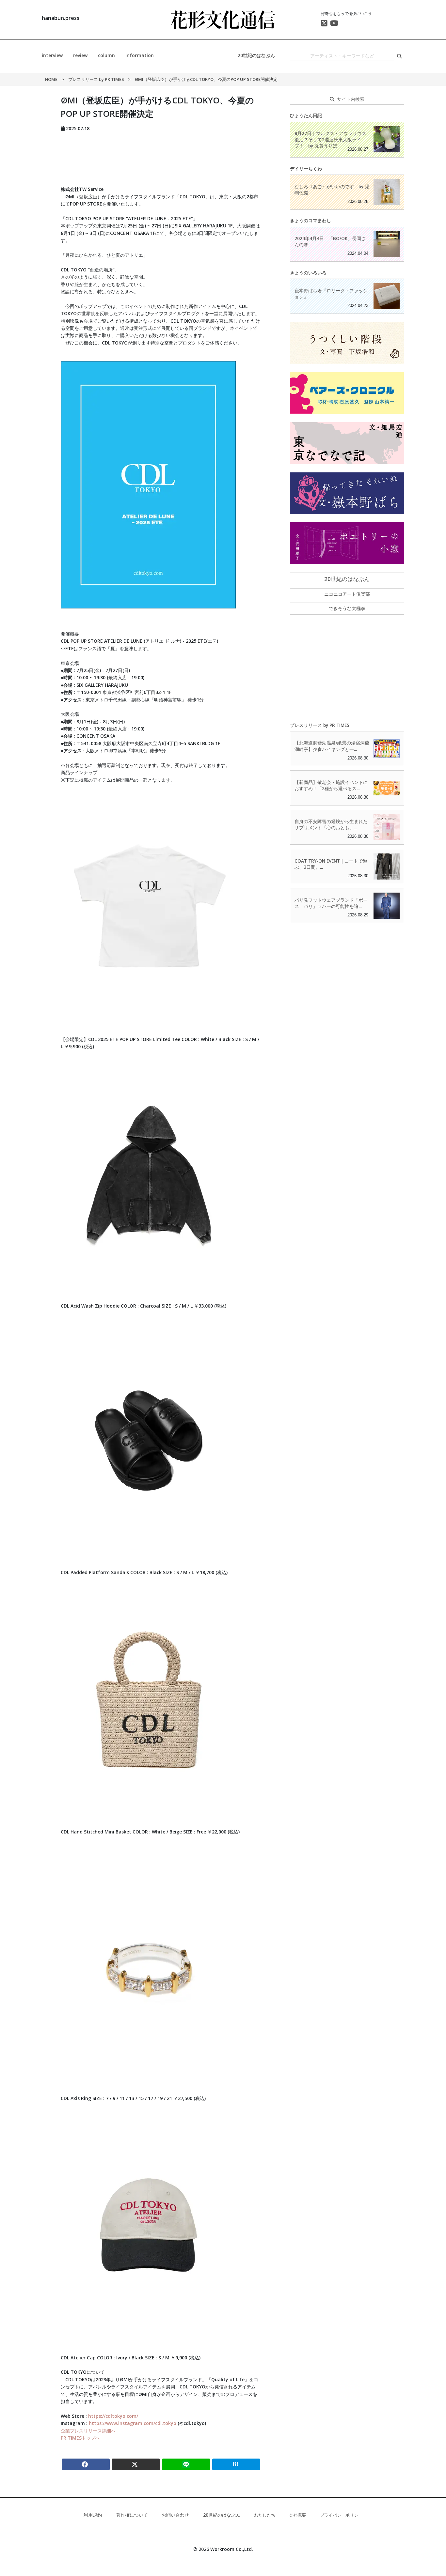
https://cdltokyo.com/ (113, 2416)
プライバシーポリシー (341, 2515)
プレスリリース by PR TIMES (97, 79)
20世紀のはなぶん (256, 55)
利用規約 (93, 2515)
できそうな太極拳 (347, 608)
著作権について (132, 2515)
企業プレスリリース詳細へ (88, 2431)
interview (52, 55)
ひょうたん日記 (306, 115)
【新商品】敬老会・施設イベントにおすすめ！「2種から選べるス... (331, 785)
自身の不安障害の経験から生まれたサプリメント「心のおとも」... (331, 824)
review (80, 55)
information (140, 55)
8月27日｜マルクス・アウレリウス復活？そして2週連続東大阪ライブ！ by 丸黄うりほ (330, 139)
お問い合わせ (175, 2515)
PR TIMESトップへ (80, 2438)
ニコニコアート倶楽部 (347, 594)
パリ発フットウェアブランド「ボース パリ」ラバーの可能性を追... (331, 903)
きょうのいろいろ (308, 273)
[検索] (399, 56)
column (106, 55)
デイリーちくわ (306, 169)
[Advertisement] (161, 157)
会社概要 (297, 2515)
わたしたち (265, 2515)
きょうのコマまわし (311, 220)
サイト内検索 (351, 99)
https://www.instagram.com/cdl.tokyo (133, 2423)
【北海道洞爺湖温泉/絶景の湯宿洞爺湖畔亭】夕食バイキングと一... (332, 746)
